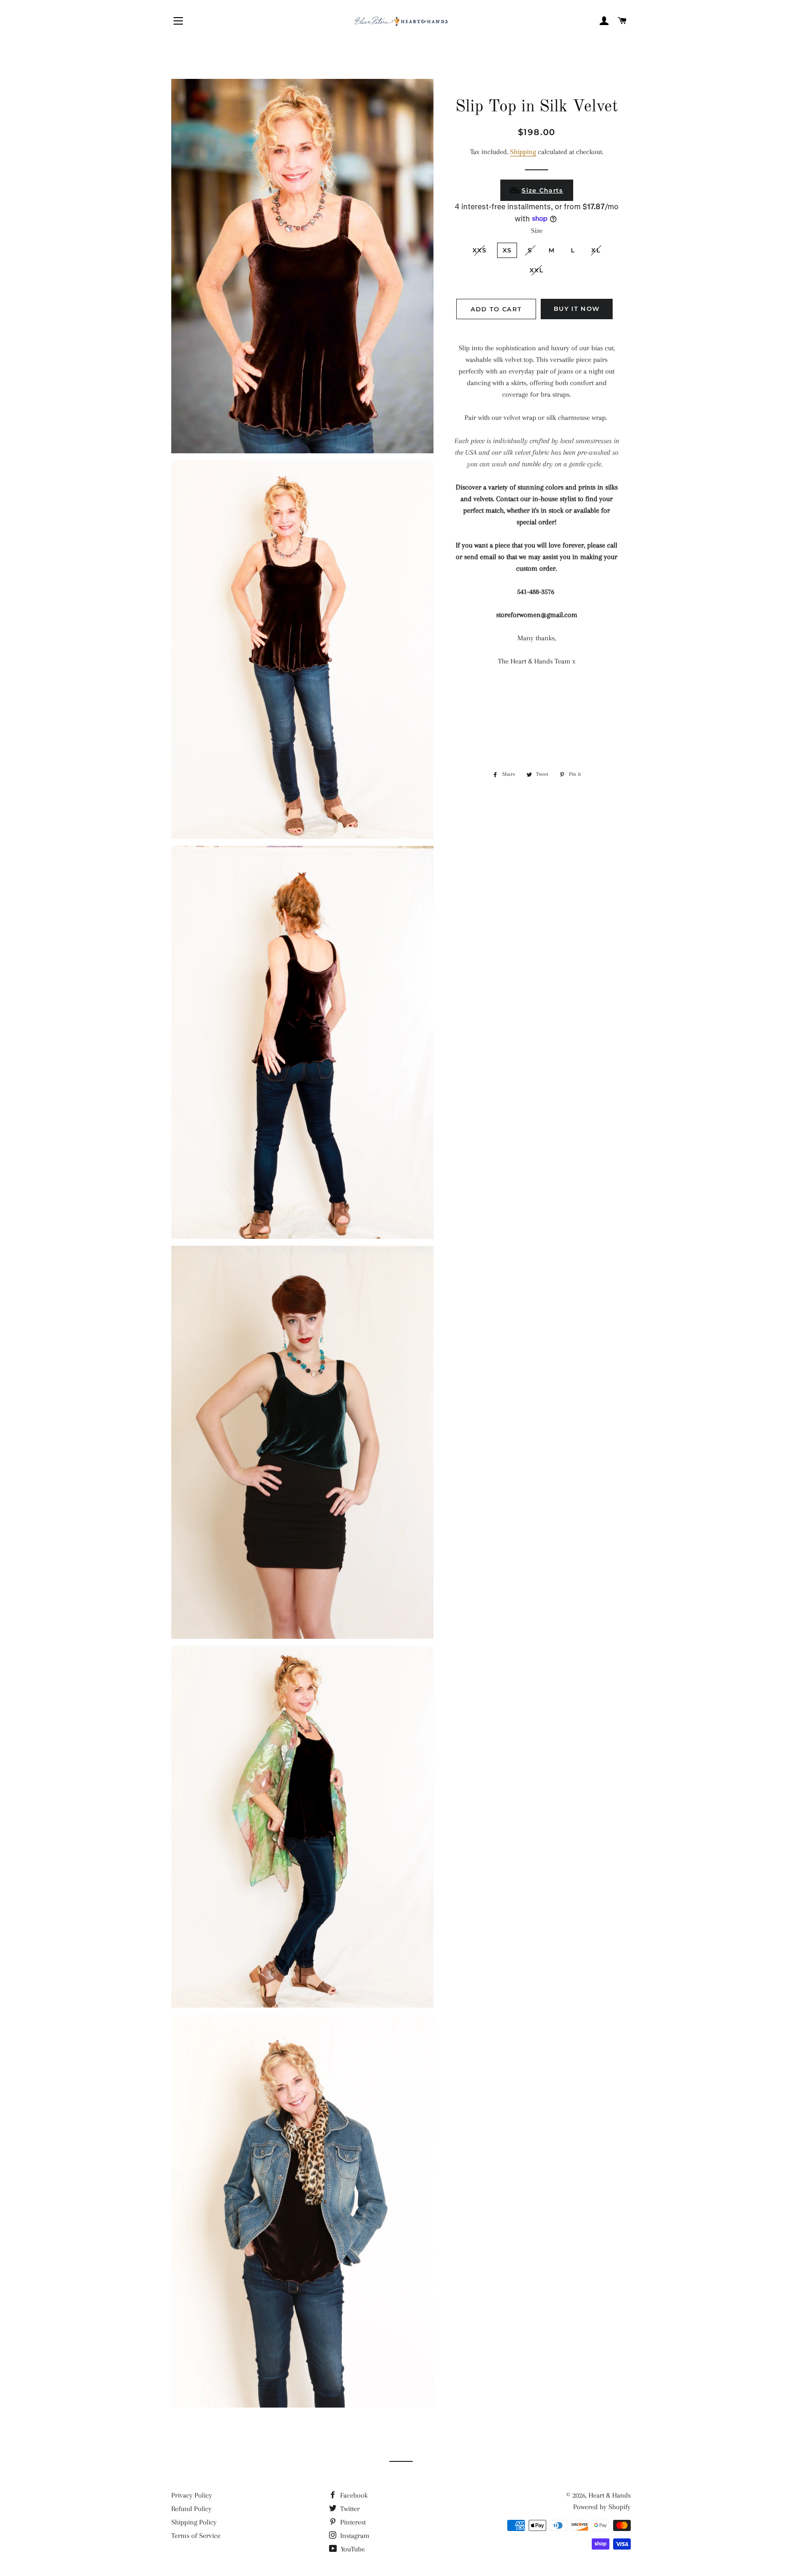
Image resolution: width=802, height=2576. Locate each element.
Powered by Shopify (602, 2507)
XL (596, 250)
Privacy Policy (192, 2495)
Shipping (523, 152)
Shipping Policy (194, 2522)
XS (507, 250)
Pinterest (352, 2522)
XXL (537, 270)
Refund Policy (191, 2509)
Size (537, 231)
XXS (479, 250)
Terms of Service (196, 2536)
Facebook (353, 2495)
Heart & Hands (610, 2495)
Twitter (349, 2509)
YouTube (352, 2549)
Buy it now (577, 309)
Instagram (354, 2536)
